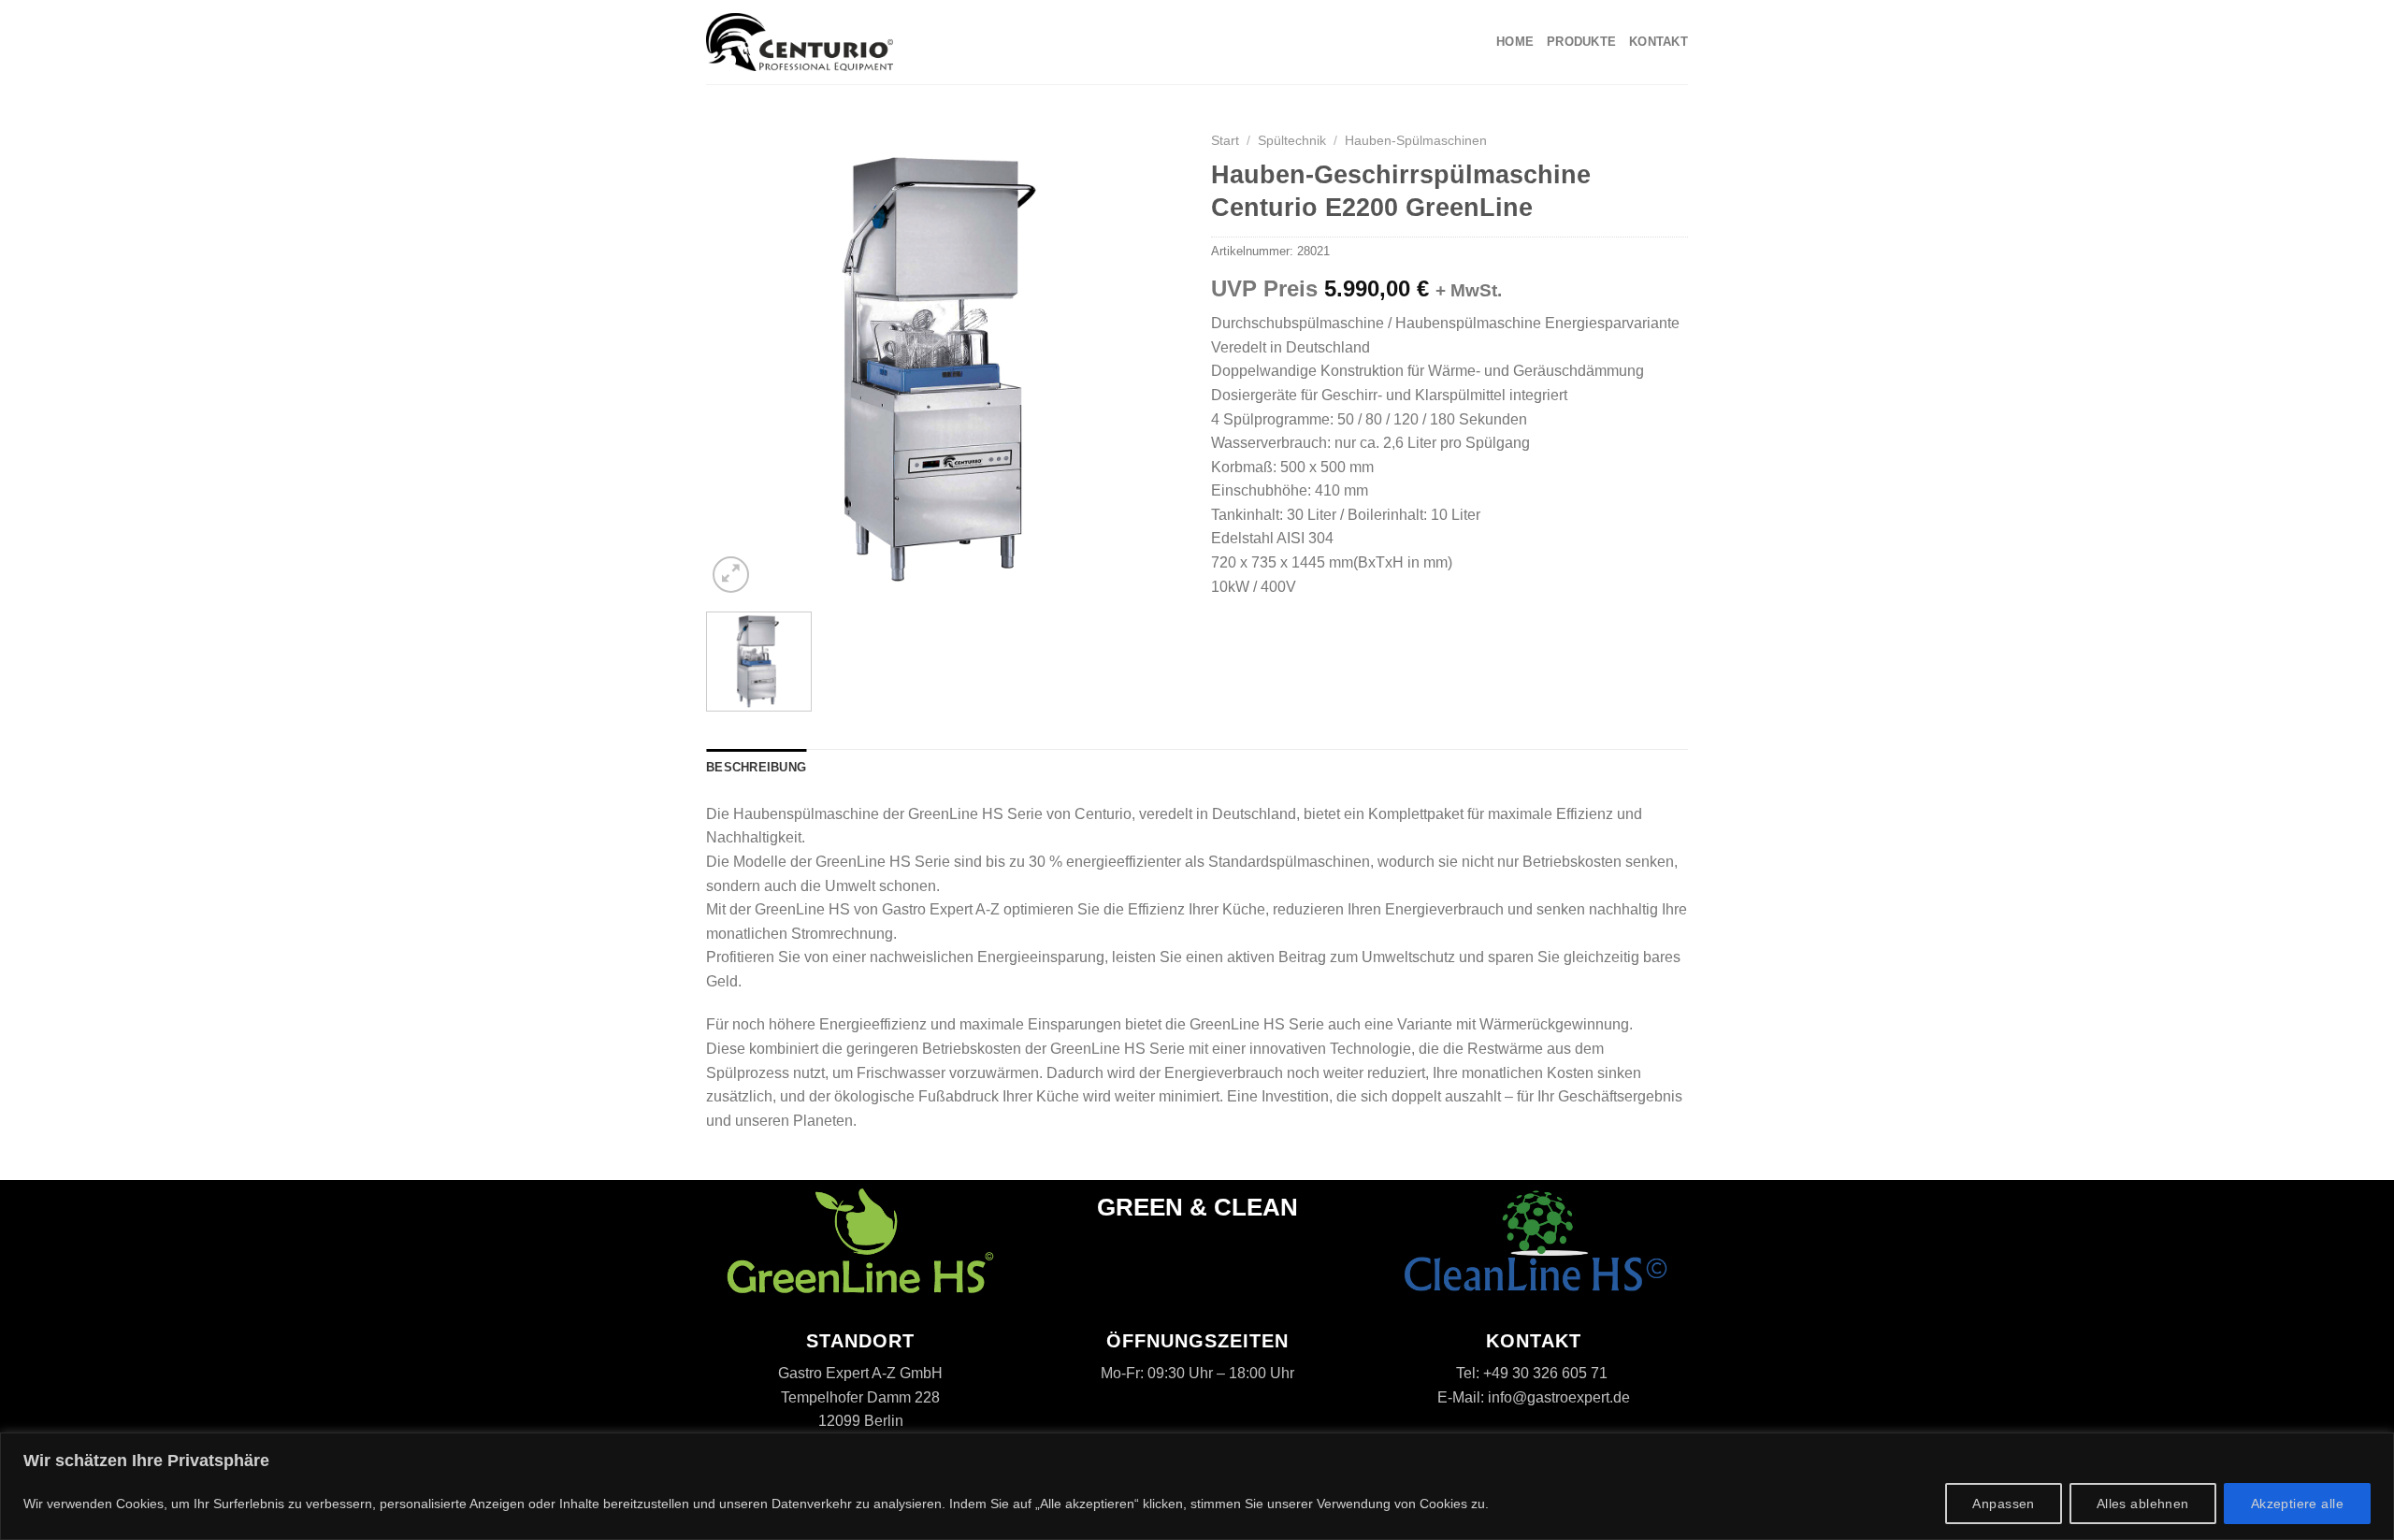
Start (1225, 141)
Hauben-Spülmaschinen (1416, 141)
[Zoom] (731, 575)
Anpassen (2003, 1504)
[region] (1197, 1486)
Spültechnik (1292, 141)
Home (1515, 42)
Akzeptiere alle (2297, 1504)
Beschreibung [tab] (756, 767)
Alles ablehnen (2143, 1504)
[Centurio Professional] (800, 42)
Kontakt (1658, 42)
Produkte (1581, 42)
